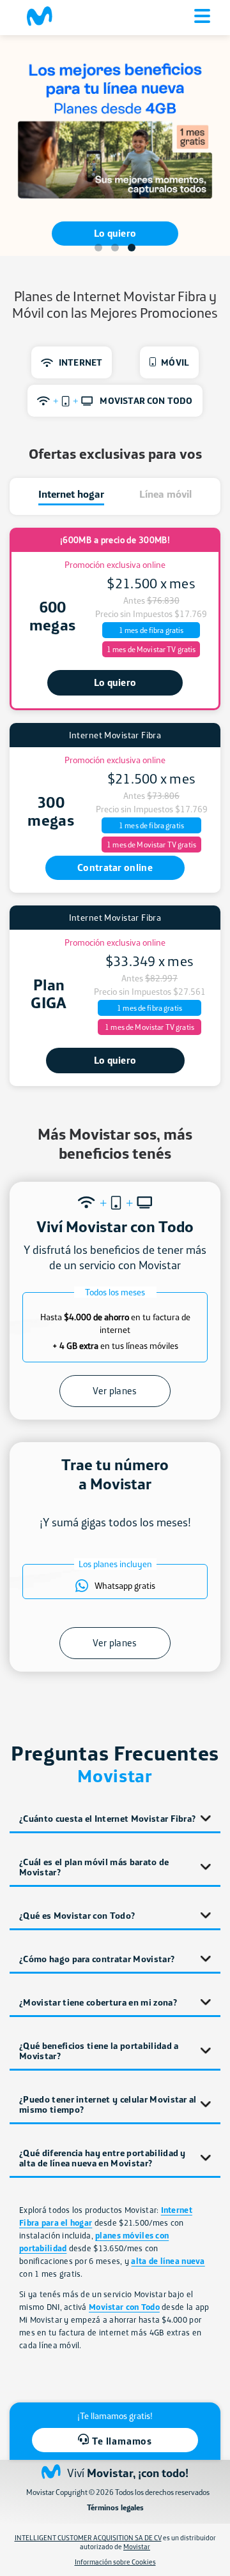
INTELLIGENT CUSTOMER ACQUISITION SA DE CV (88, 2538)
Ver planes (115, 1391)
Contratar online (115, 867)
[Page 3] (132, 248)
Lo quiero (115, 227)
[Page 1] (98, 248)
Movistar (137, 2547)
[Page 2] (115, 248)
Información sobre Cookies (115, 2562)
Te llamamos (122, 2441)
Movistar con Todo (124, 2307)
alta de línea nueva (168, 2261)
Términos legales (115, 2508)
